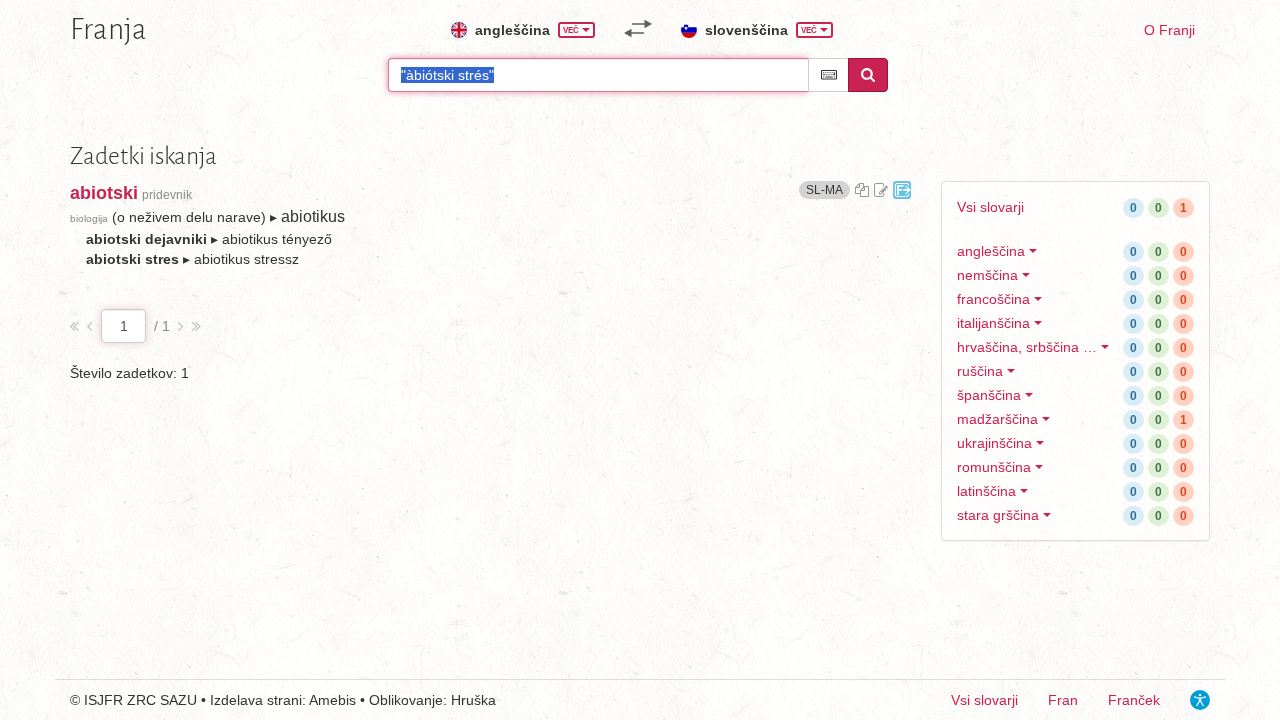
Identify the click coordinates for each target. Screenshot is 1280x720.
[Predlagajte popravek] (881, 190)
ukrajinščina (994, 443)
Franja (108, 29)
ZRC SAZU (162, 700)
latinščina (986, 491)
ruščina (980, 371)
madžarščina (997, 419)
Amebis (332, 700)
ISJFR (103, 700)
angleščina (991, 251)
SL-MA (828, 189)
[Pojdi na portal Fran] (902, 190)
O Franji (1169, 30)
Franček (1134, 700)
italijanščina (993, 323)
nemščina (987, 275)
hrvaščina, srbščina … (1027, 347)
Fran (1063, 700)
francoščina (993, 299)
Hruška (473, 700)
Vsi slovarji (990, 207)
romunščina (994, 467)
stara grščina (998, 515)
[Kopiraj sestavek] (862, 190)
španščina (989, 395)
